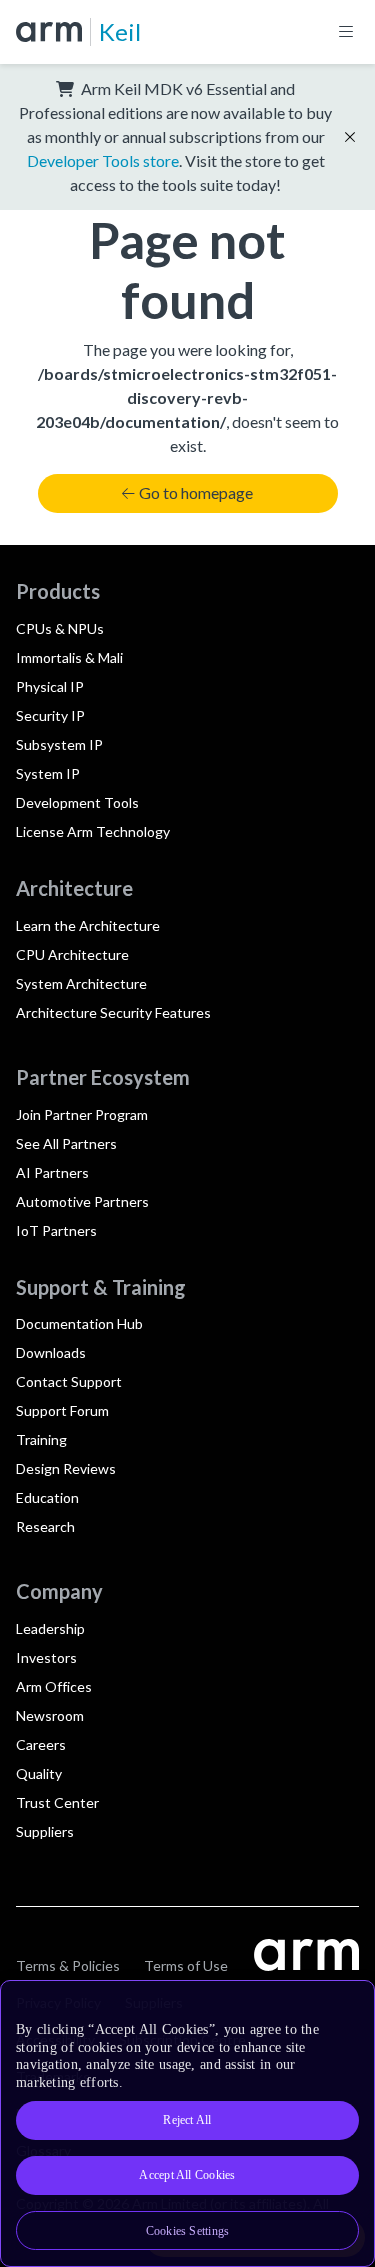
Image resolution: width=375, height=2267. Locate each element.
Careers (41, 1744)
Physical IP (50, 686)
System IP (48, 773)
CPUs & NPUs (60, 628)
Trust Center (57, 1802)
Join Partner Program (82, 1114)
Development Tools (77, 802)
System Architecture (81, 983)
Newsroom (50, 1715)
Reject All (187, 2120)
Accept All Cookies (187, 2175)
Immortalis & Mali (69, 657)
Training (41, 1439)
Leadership (50, 1628)
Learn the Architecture (88, 925)
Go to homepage (196, 492)
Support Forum (62, 1410)
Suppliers (45, 1831)
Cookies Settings (188, 2231)
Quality (39, 1773)
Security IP (50, 715)
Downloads (51, 1352)
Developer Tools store (103, 160)
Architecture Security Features (113, 1012)
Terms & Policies (68, 1965)
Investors (46, 1657)
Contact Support (69, 1381)
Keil (120, 31)
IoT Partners (56, 1230)
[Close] (347, 2003)
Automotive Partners (82, 1201)
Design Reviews (66, 1468)
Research (45, 1526)
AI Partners (52, 1172)
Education (47, 1497)
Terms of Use (186, 1965)
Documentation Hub (79, 1323)
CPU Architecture (72, 954)
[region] (187, 2123)
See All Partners (66, 1143)
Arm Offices (54, 1686)
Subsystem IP (59, 744)
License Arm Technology (93, 831)
